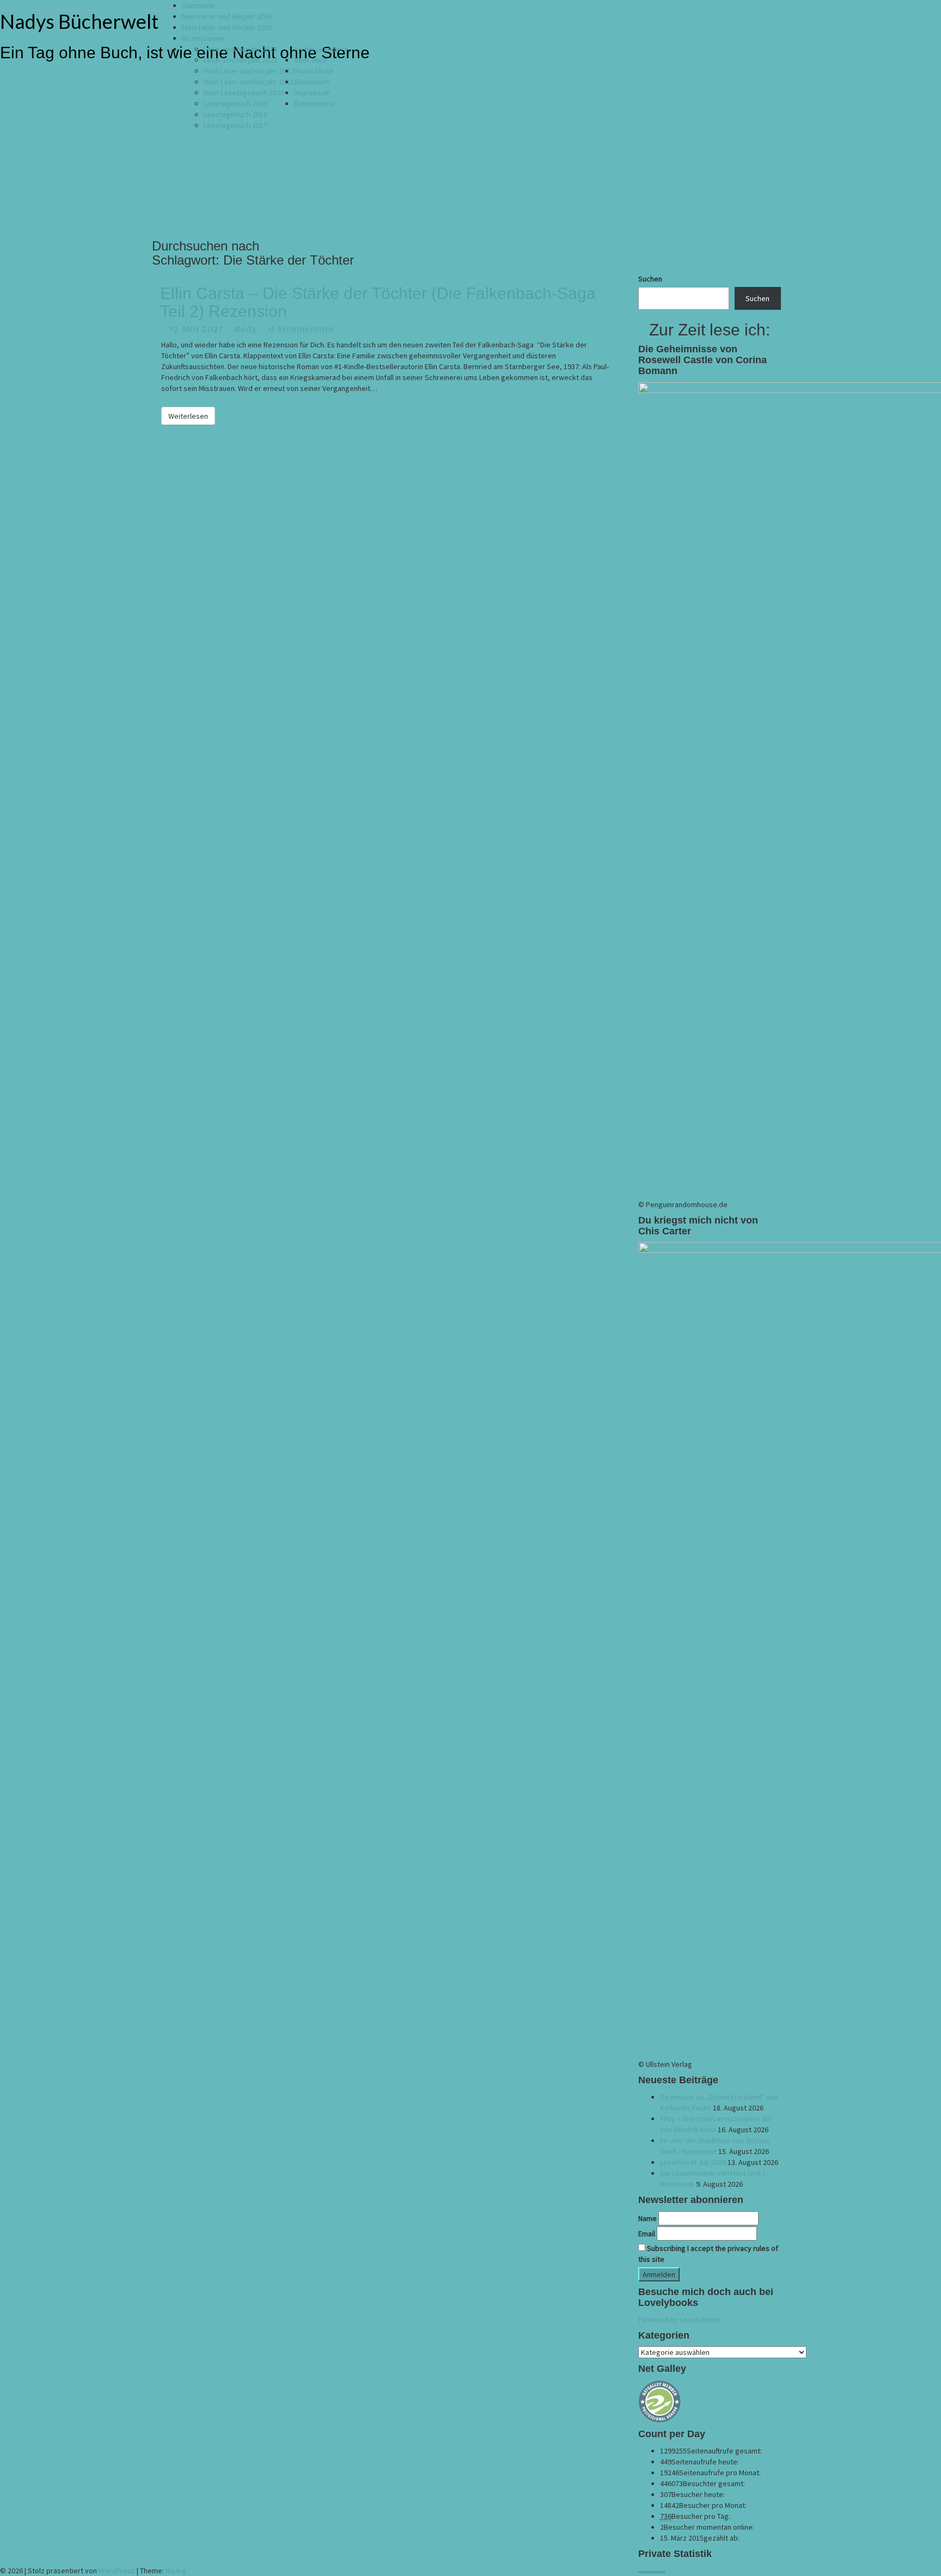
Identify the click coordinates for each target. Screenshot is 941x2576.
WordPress (117, 2571)
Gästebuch (312, 82)
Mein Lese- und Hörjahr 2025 (227, 27)
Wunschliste (314, 71)
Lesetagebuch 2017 (236, 125)
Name (647, 2218)
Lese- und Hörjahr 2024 (240, 49)
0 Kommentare (301, 329)
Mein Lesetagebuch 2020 (244, 93)
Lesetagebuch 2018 (236, 114)
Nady (245, 329)
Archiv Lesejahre (321, 49)
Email (647, 2234)
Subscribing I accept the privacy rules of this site (708, 2254)
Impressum (312, 93)
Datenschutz (314, 103)
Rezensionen (203, 38)
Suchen (650, 279)
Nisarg (176, 2571)
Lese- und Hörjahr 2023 (240, 60)
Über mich (310, 60)
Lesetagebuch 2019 (236, 103)
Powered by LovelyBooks (680, 2320)
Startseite (198, 5)
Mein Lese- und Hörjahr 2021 (249, 82)
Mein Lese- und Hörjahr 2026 (227, 16)
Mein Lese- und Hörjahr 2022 (249, 71)
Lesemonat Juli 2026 (693, 2162)
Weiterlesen (192, 416)
